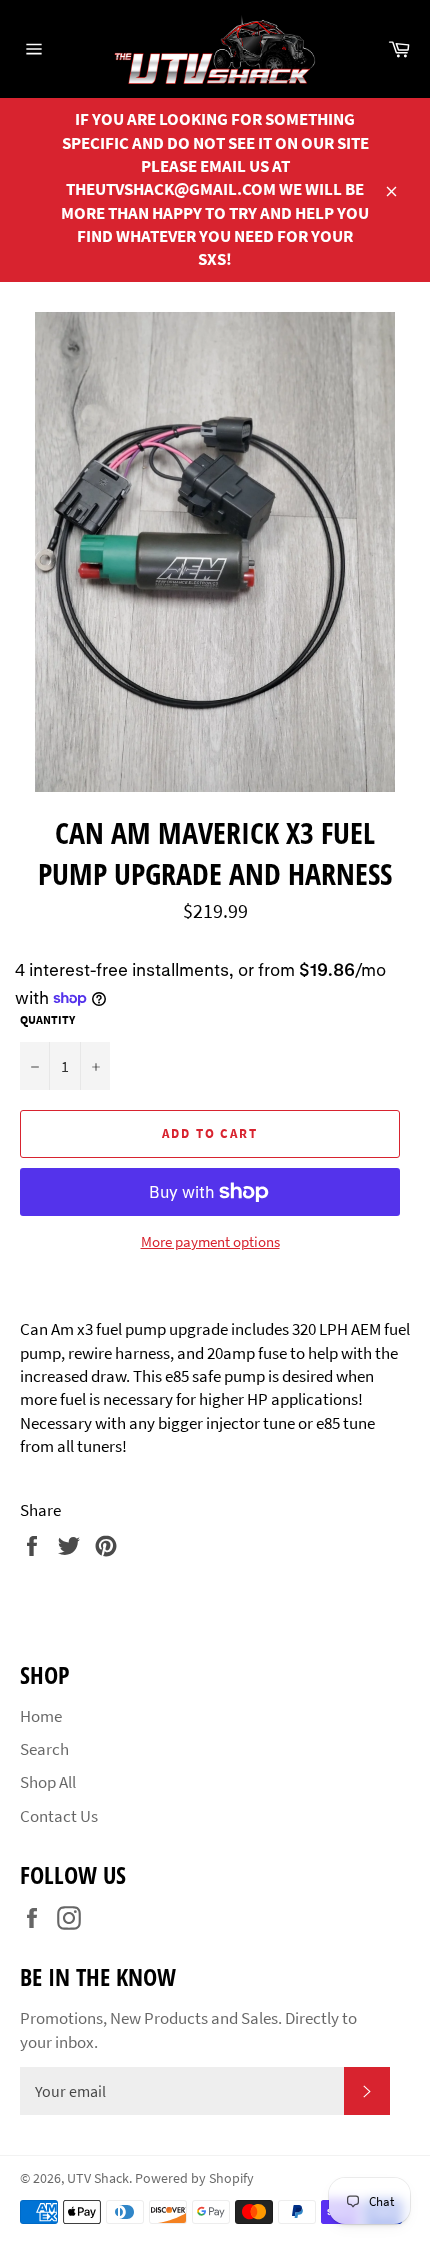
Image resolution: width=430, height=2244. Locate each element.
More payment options (210, 1241)
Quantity (47, 1019)
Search (44, 1749)
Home (41, 1716)
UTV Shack (98, 2178)
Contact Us (59, 1816)
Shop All (48, 1782)
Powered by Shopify (194, 2178)
